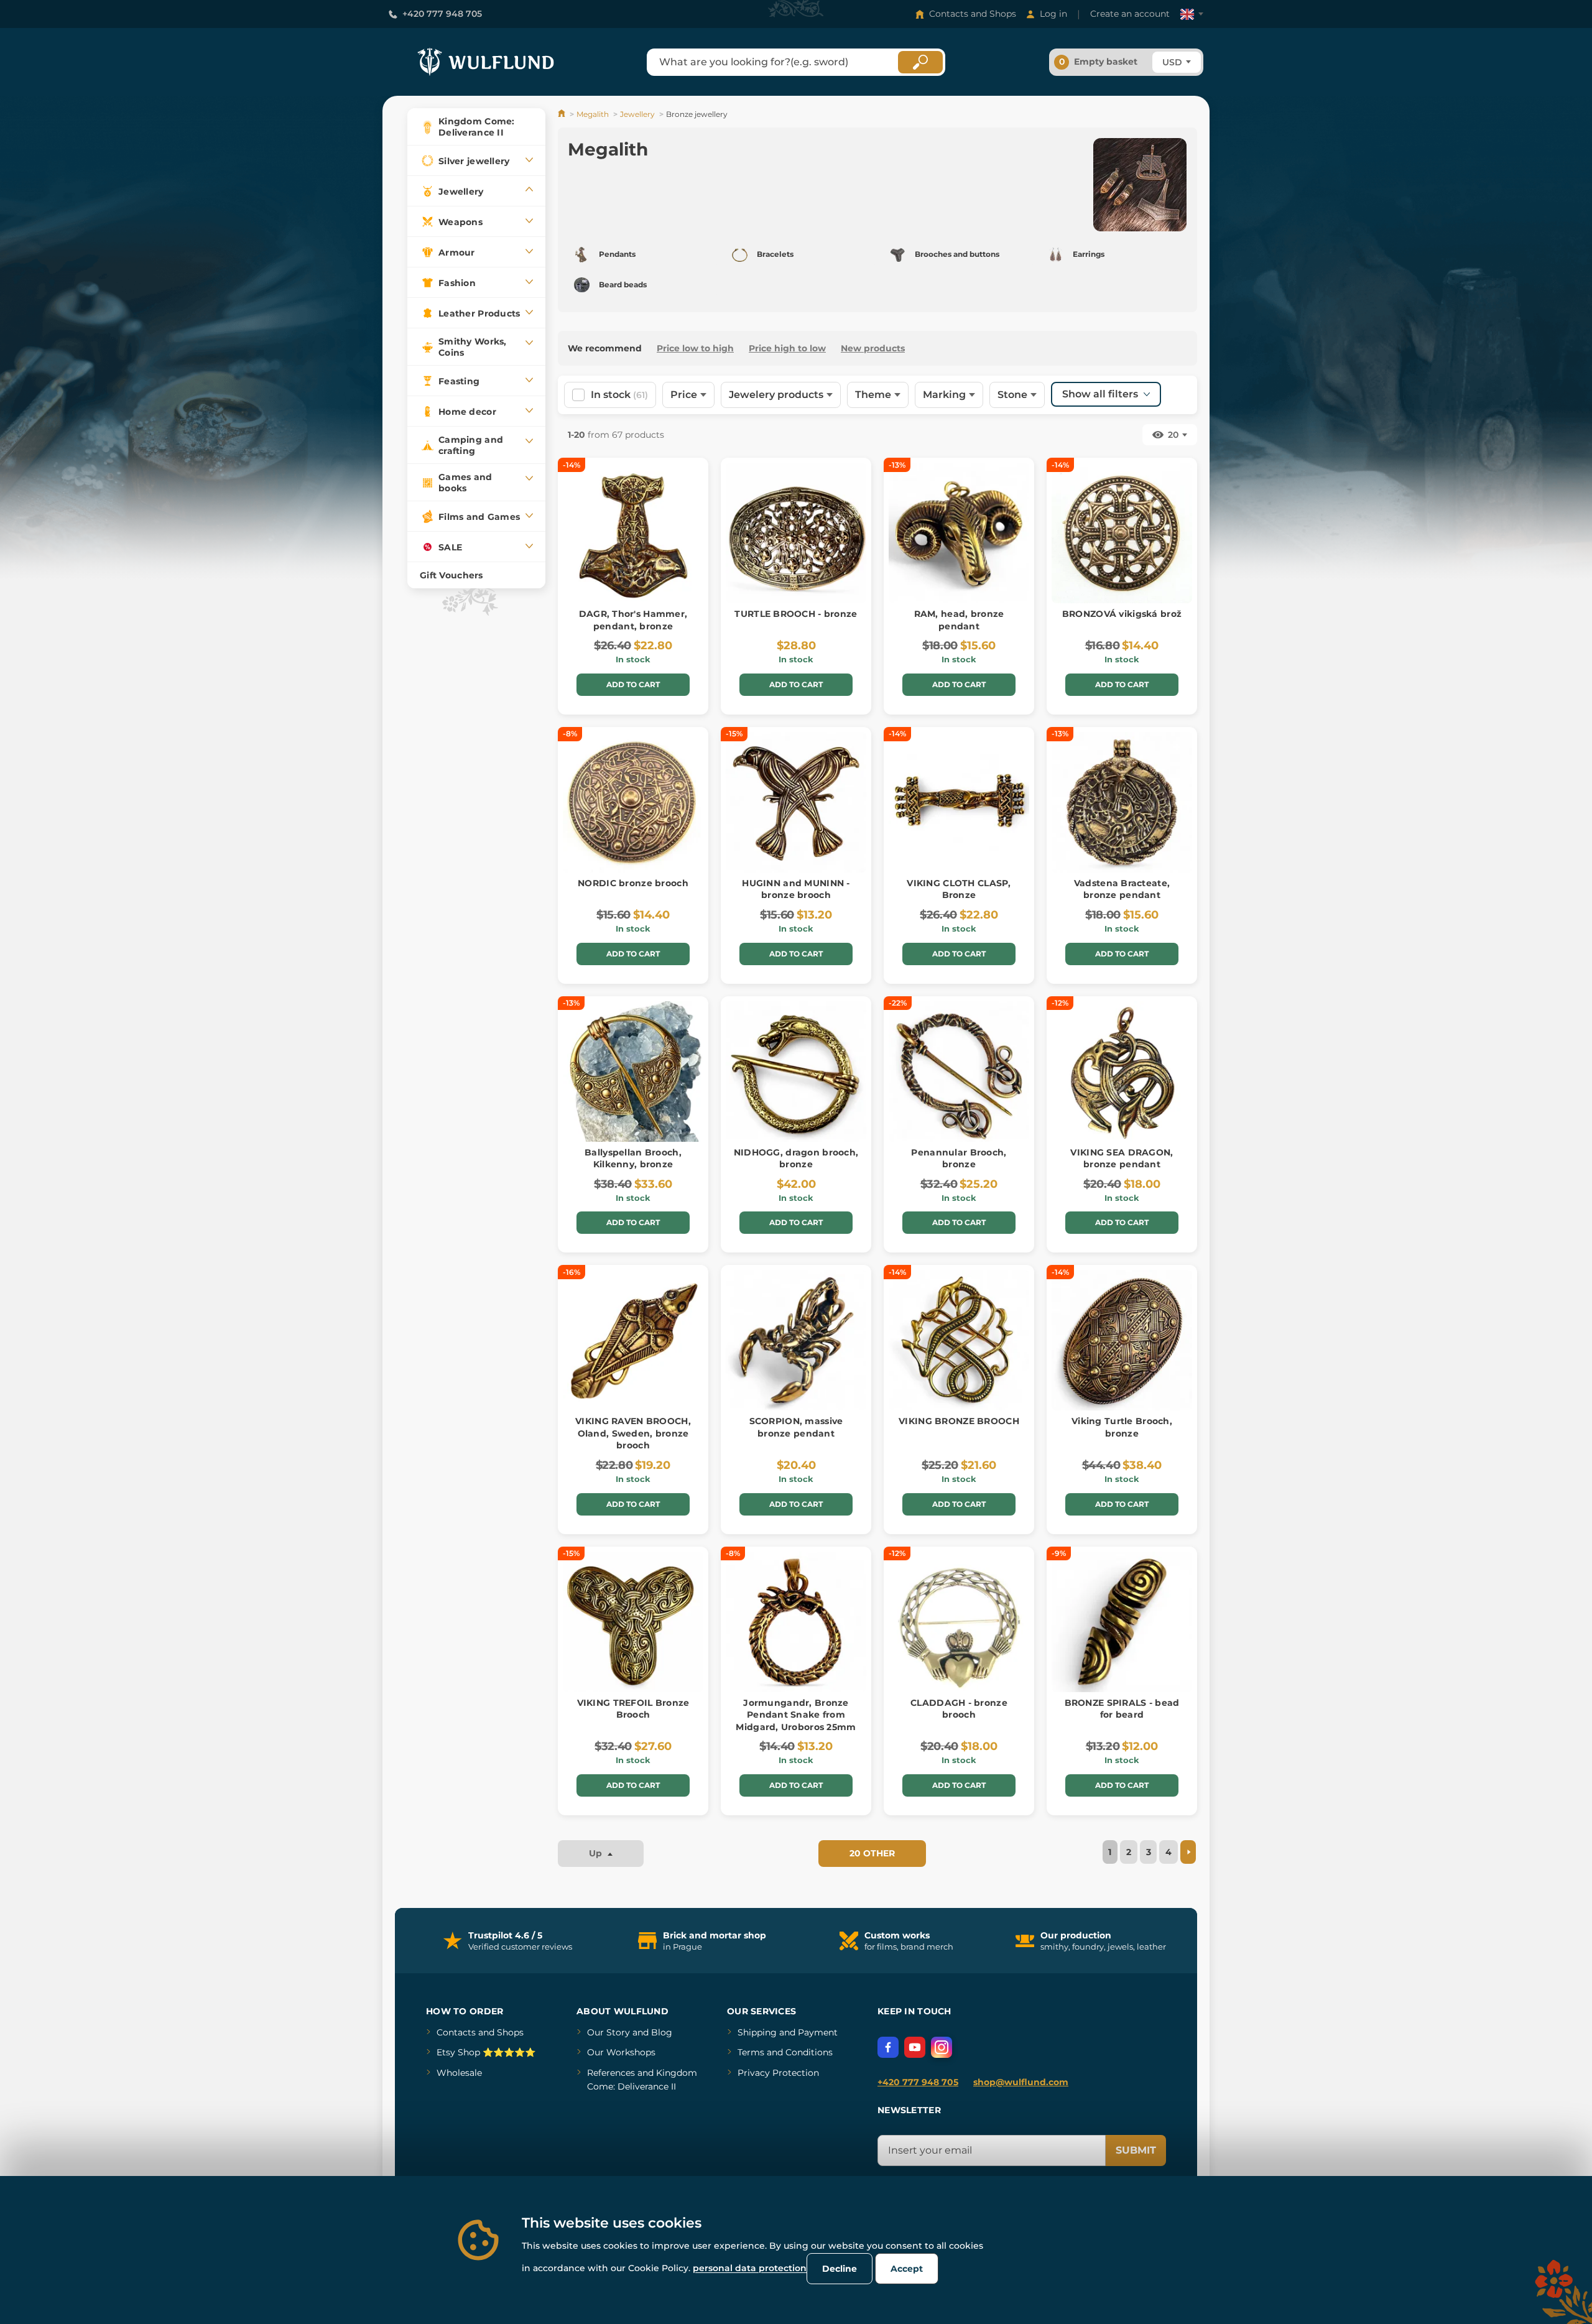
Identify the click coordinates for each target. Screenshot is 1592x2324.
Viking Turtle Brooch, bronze (1122, 1427)
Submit (1136, 2150)
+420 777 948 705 (442, 14)
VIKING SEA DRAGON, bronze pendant (1122, 1159)
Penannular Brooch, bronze (959, 1159)
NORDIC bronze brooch (633, 883)
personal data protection (750, 2268)
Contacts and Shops (973, 14)
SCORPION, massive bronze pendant (796, 1427)
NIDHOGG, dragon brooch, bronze (796, 1159)
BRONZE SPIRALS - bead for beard (1122, 1709)
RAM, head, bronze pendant (959, 620)
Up (597, 1853)
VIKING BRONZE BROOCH (959, 1421)
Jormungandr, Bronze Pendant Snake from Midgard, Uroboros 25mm (796, 1715)
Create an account (1130, 14)
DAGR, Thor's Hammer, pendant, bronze (633, 620)
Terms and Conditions (785, 2052)
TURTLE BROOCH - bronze (796, 614)
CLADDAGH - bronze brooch (959, 1709)
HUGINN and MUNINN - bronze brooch (796, 889)
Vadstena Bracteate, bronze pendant (1122, 889)
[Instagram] (942, 2047)
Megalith (593, 114)
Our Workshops (621, 2052)
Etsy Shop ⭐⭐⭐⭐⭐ (486, 2052)
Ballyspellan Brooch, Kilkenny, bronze (633, 1159)
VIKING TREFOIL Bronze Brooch (633, 1709)
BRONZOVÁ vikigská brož (1122, 614)
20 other (872, 1853)
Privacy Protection (778, 2073)
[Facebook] (888, 2047)
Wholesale (459, 2073)
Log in (1053, 14)
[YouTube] (915, 2047)
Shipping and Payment (788, 2032)
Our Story (609, 2032)
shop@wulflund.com (1021, 2082)
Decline (840, 2269)
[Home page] (562, 114)
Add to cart (633, 684)
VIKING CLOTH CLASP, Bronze (959, 889)
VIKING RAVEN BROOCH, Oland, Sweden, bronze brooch (633, 1433)
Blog (662, 2032)
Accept (907, 2269)
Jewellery (637, 114)
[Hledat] (920, 62)
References (611, 2073)
